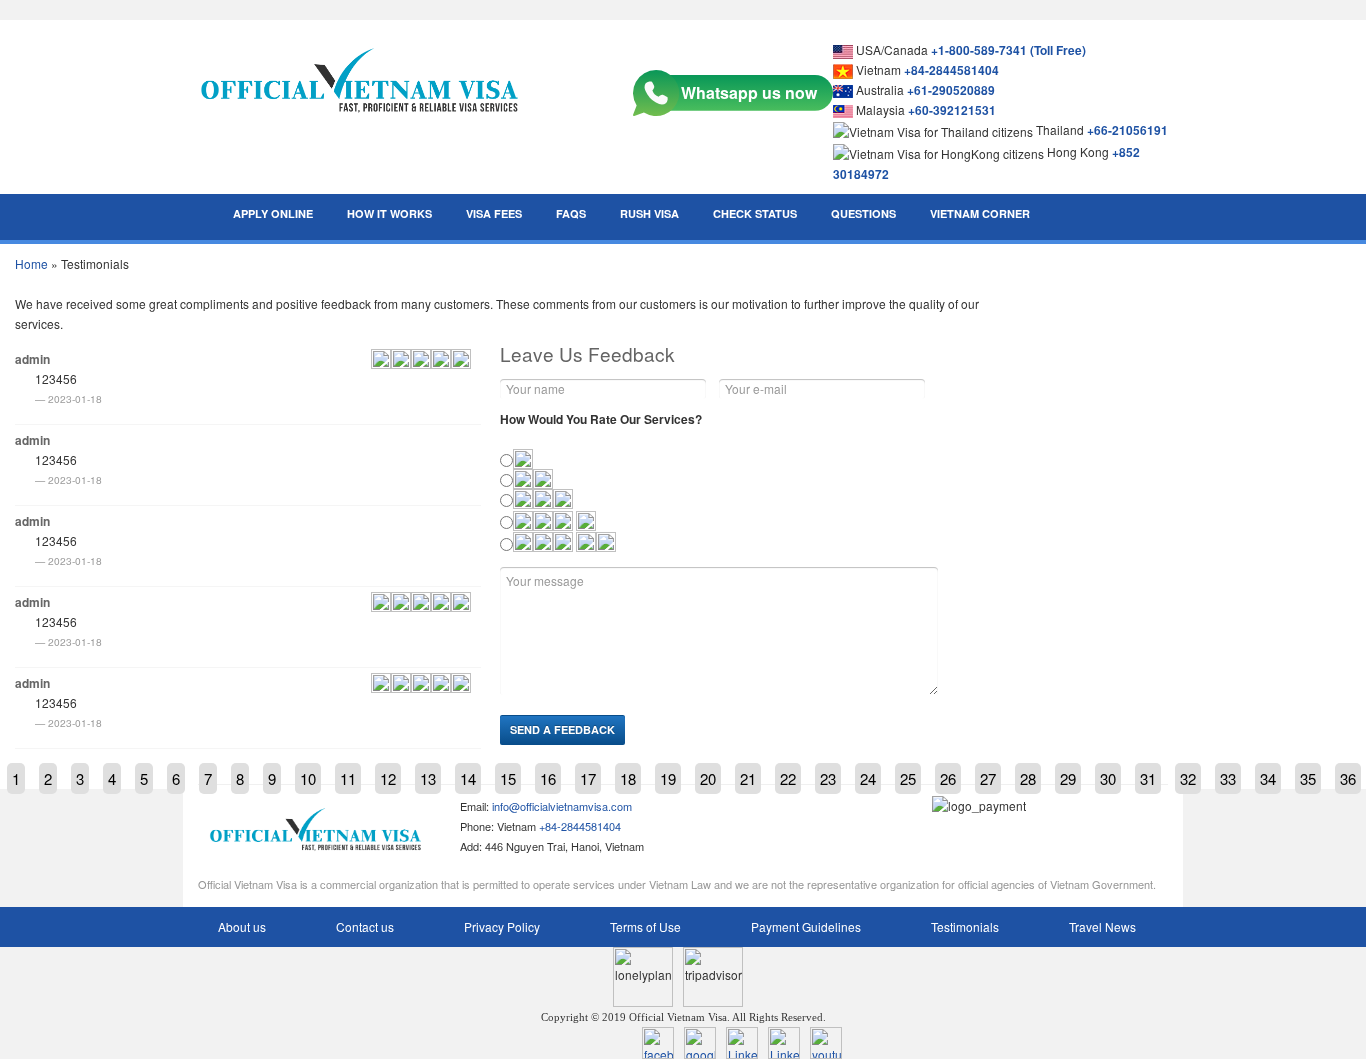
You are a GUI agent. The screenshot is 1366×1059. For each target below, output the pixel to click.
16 (548, 778)
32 (1188, 778)
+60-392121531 (952, 110)
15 (508, 778)
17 (588, 778)
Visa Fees (494, 213)
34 (1268, 778)
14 (468, 778)
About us (242, 926)
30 (1108, 778)
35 (1308, 778)
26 (948, 778)
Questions (863, 213)
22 (788, 778)
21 (748, 778)
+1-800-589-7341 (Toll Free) (1008, 50)
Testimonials (965, 926)
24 (868, 778)
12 (388, 778)
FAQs (571, 213)
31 (1148, 778)
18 (628, 778)
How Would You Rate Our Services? (601, 419)
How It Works (389, 213)
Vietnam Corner (980, 213)
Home (31, 263)
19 (668, 778)
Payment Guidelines (806, 926)
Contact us (365, 926)
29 (1068, 778)
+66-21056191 (1127, 130)
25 (908, 778)
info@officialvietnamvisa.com (562, 806)
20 (708, 778)
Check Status (755, 213)
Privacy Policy (502, 926)
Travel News (1102, 926)
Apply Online (273, 213)
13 (428, 778)
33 (1228, 778)
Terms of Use (645, 926)
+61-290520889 (951, 90)
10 (308, 778)
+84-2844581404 (951, 70)
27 (988, 778)
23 (828, 778)
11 (348, 778)
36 (1348, 778)
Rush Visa (649, 213)
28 (1028, 778)
